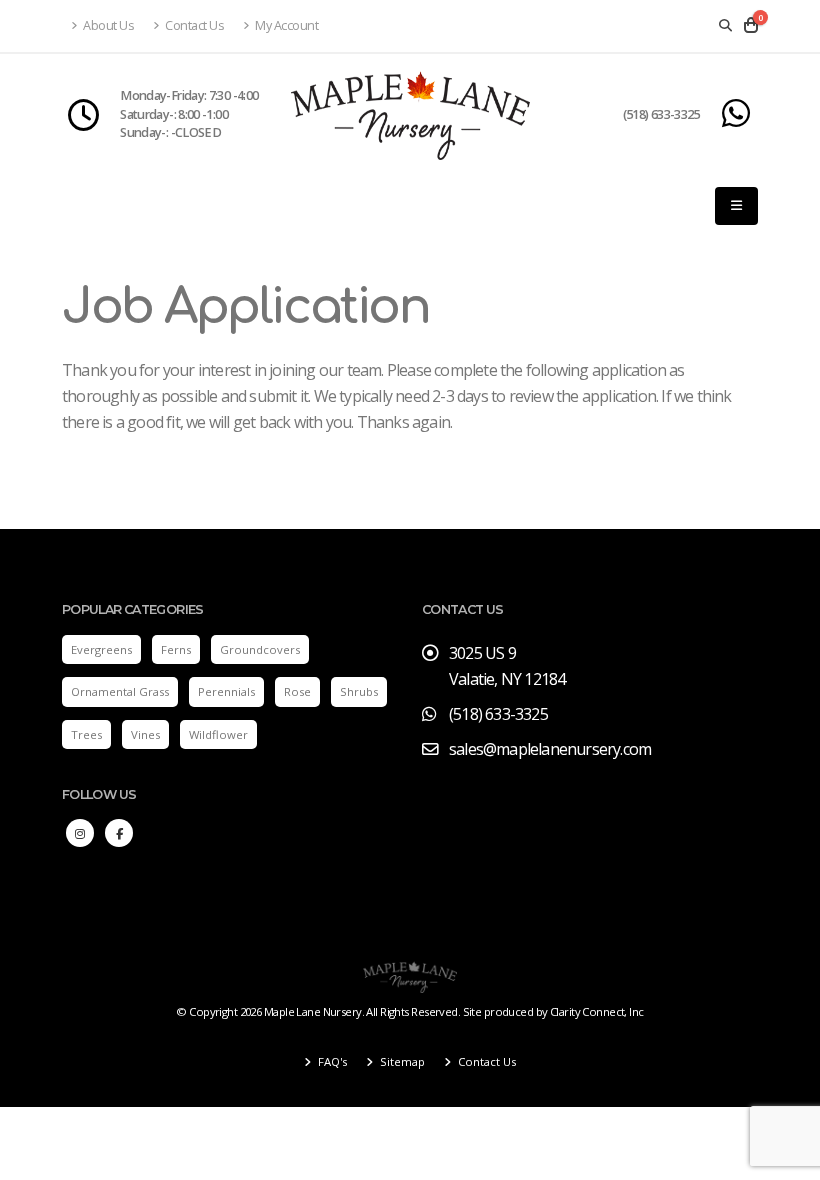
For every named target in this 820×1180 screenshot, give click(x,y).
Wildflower (218, 734)
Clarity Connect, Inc (597, 1011)
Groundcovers (260, 649)
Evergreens (101, 649)
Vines (145, 734)
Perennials (226, 691)
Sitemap (401, 1061)
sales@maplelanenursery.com (550, 749)
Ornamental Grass (120, 691)
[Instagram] (80, 833)
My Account (286, 25)
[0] (751, 26)
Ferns (176, 649)
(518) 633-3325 (661, 114)
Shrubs (359, 691)
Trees (86, 734)
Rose (297, 691)
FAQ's (331, 1061)
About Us (108, 25)
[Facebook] (119, 833)
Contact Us (194, 25)
